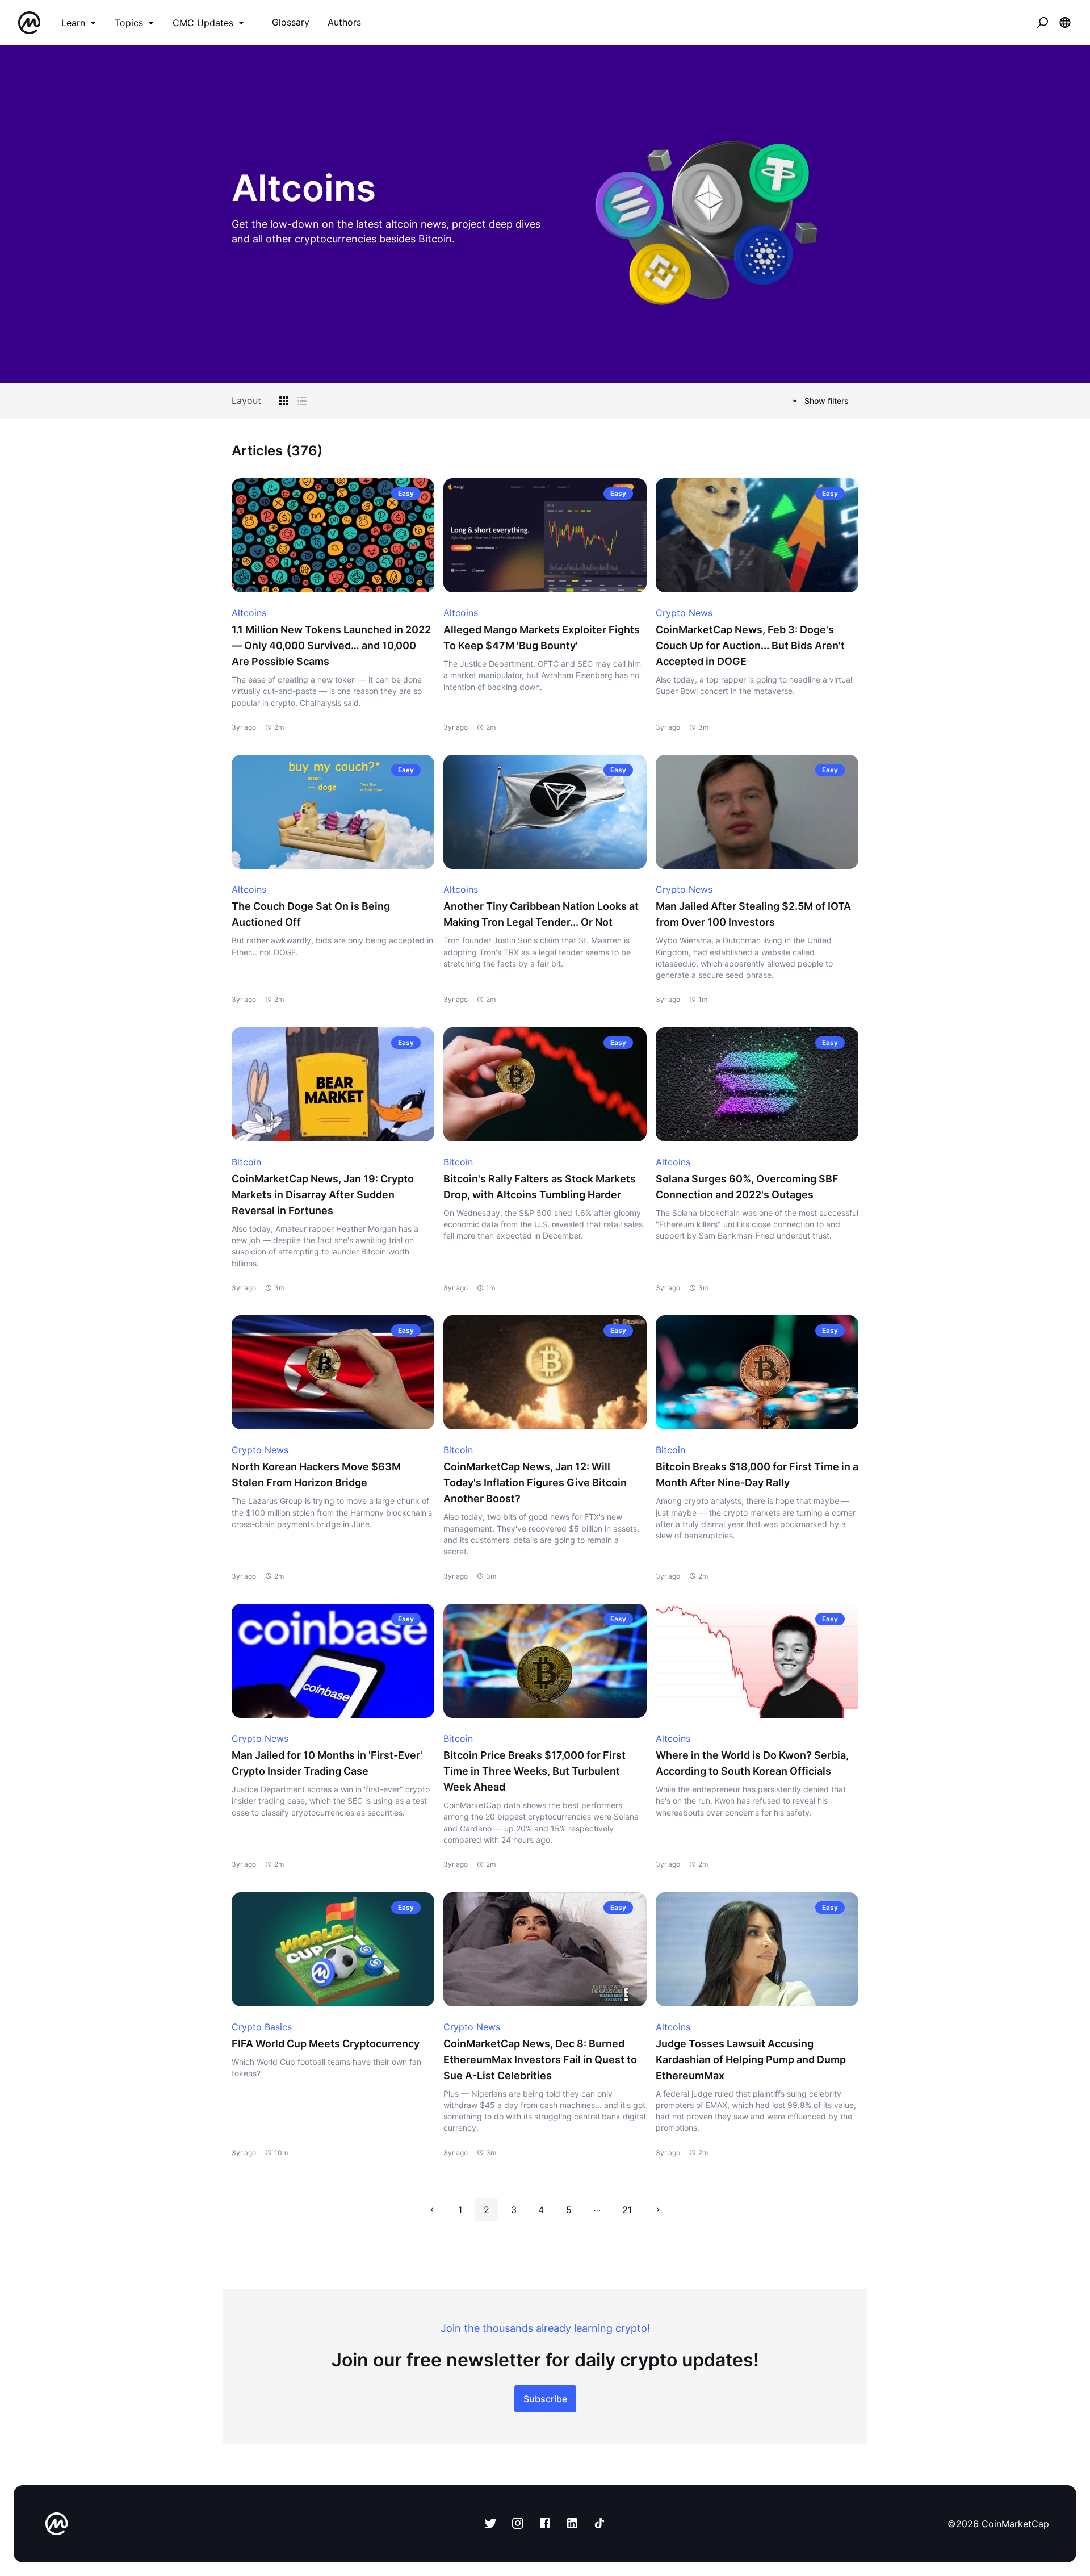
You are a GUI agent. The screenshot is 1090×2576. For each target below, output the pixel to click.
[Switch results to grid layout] (284, 401)
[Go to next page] (658, 2210)
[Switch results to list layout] (302, 401)
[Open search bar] (1042, 23)
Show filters (827, 401)
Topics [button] (129, 23)
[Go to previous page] (432, 2210)
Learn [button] (73, 23)
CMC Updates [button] (203, 23)
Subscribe (545, 2399)
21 (627, 2210)
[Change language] (1065, 23)
